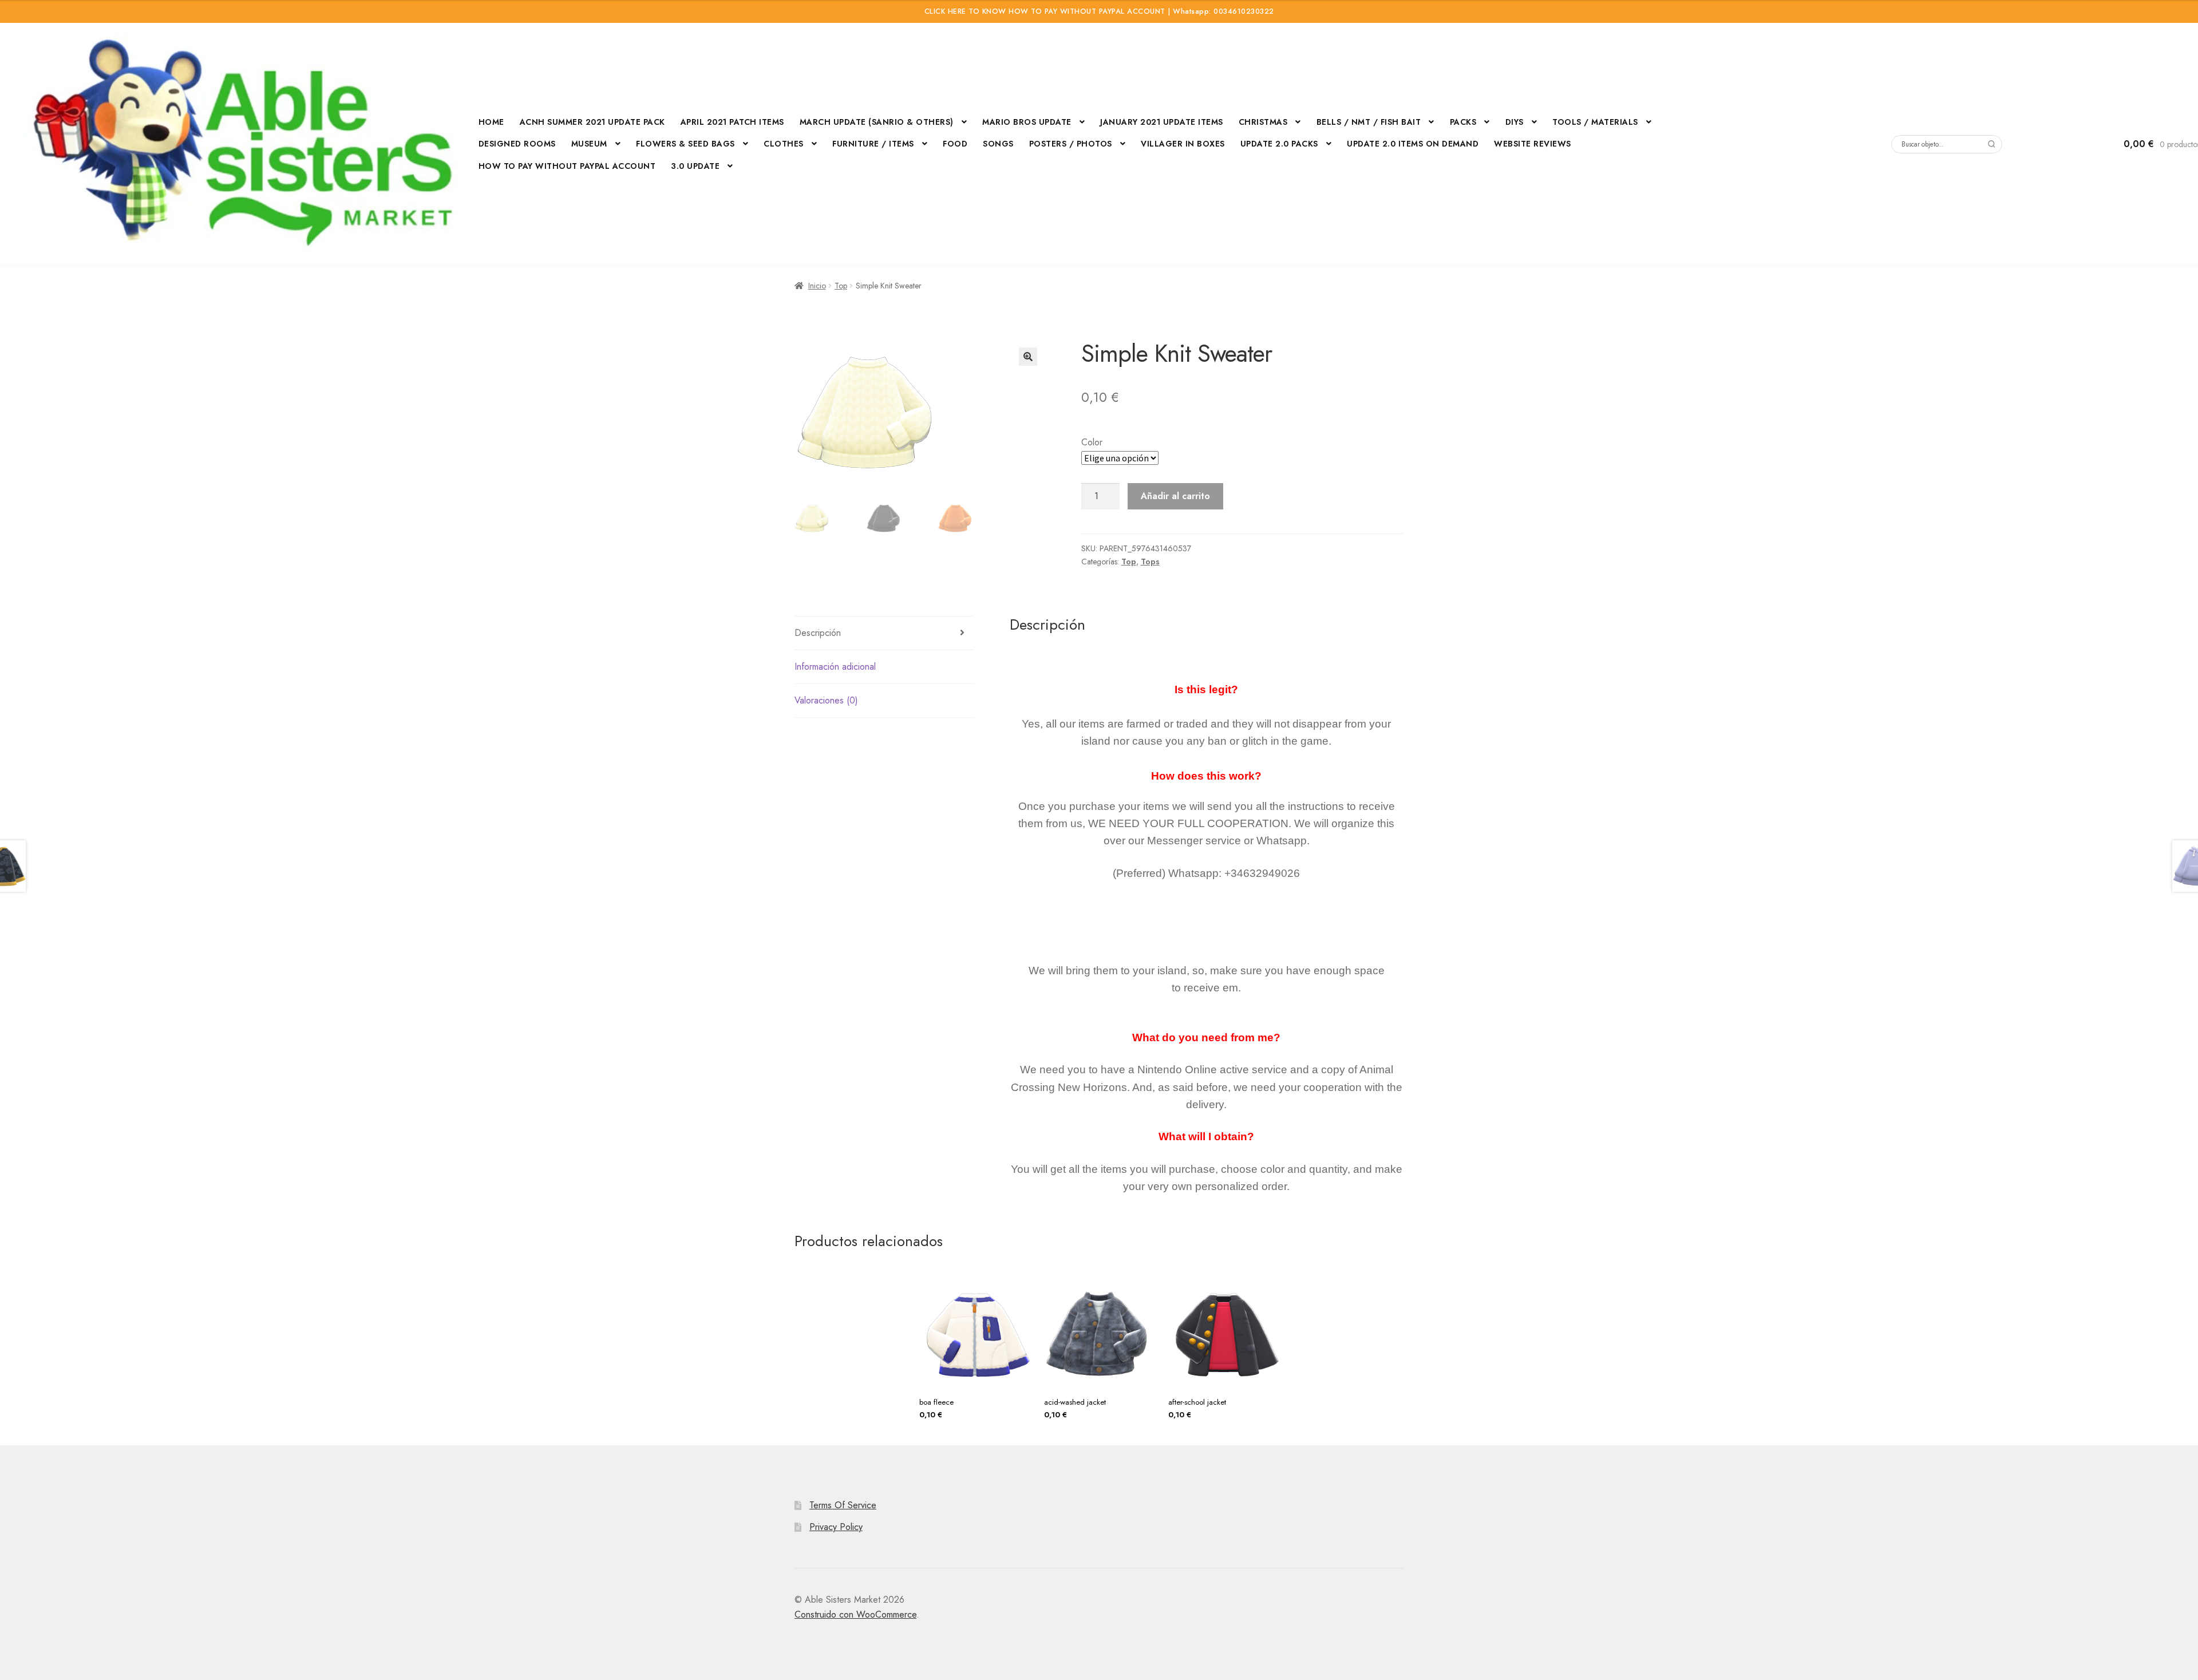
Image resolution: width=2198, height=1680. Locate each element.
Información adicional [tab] (835, 667)
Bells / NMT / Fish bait (1369, 122)
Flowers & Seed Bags (685, 144)
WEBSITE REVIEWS (1533, 144)
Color (1092, 442)
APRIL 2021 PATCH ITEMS (732, 122)
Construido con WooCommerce (855, 1614)
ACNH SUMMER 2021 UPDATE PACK (592, 122)
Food (955, 144)
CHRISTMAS (1263, 122)
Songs (998, 144)
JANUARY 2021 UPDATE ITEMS (1162, 122)
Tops (1150, 562)
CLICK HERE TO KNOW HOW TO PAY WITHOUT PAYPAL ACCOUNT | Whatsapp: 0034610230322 (1099, 11)
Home (491, 122)
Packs (1463, 122)
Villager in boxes (1183, 144)
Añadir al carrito (1175, 496)
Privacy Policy (836, 1527)
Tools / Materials (1595, 122)
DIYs (1515, 122)
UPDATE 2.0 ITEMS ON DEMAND (1413, 144)
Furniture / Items (873, 144)
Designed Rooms (517, 144)
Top (841, 286)
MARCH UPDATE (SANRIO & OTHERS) (877, 122)
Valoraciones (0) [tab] (826, 700)
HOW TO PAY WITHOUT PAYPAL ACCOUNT (567, 166)
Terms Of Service (843, 1505)
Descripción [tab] (818, 633)
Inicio (817, 286)
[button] (1028, 357)
